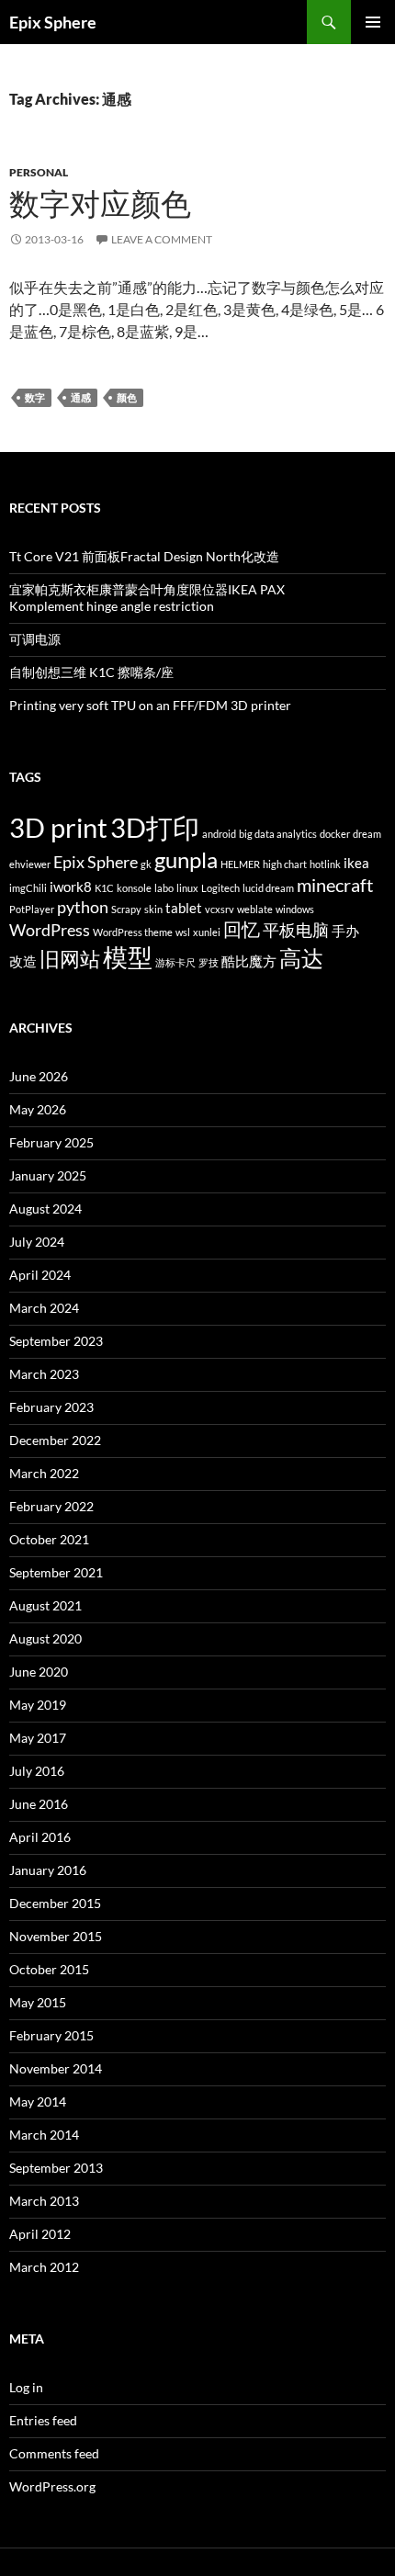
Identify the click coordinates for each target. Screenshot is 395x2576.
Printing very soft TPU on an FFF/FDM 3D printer (150, 705)
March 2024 (44, 1308)
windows (295, 909)
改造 (23, 961)
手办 (345, 931)
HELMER (240, 864)
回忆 (242, 929)
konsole (134, 888)
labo (164, 888)
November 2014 (56, 2068)
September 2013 (56, 2168)
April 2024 (40, 1275)
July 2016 (37, 1771)
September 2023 (56, 1341)
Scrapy (126, 909)
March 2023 (44, 1374)
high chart (285, 864)
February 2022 (51, 1506)
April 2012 (40, 2234)
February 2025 (51, 1142)
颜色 (127, 397)
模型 (128, 957)
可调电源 (35, 639)
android (219, 834)
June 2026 (39, 1076)
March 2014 (44, 2135)
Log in (26, 2387)
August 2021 (45, 1605)
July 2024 (37, 1242)
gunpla (186, 859)
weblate (255, 909)
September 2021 (56, 1572)
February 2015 (51, 2035)
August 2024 (45, 1209)
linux (187, 888)
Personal (39, 172)
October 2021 (49, 1539)
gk (146, 864)
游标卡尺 (175, 962)
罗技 (209, 962)
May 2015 (38, 2002)
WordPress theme (133, 932)
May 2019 (38, 1705)
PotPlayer (32, 909)
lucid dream (268, 888)
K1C (104, 888)
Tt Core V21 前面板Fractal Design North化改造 (144, 556)
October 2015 (49, 1969)
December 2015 (55, 1903)
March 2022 (44, 1473)
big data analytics (278, 834)
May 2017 (38, 1738)
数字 (35, 397)
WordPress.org (52, 2486)
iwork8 (71, 887)
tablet (184, 908)
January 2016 (48, 1870)
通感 (81, 397)
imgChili (28, 888)
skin (153, 909)
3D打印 (155, 827)
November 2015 (56, 1936)
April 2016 (40, 1837)
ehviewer (30, 864)
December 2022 (55, 1440)
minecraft (335, 885)
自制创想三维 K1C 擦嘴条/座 (91, 672)
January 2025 (48, 1175)
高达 (301, 958)
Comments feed (54, 2453)
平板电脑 (296, 930)
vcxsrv (220, 909)
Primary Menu (373, 22)
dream (367, 834)
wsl (183, 932)
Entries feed (43, 2420)
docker (335, 834)
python (83, 907)
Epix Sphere (53, 22)
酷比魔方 (249, 961)
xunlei (207, 932)
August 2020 (45, 1638)
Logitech (220, 888)
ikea (356, 863)
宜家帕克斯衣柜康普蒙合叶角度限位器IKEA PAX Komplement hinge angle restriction (147, 598)
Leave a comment (162, 239)
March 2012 (44, 2267)
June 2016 (39, 1804)
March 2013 (44, 2201)
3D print (58, 827)
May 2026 (38, 1109)
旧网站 (70, 959)
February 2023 (51, 1407)
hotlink (325, 864)
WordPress (50, 930)
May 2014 (38, 2101)
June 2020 (39, 1672)
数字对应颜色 (100, 203)
